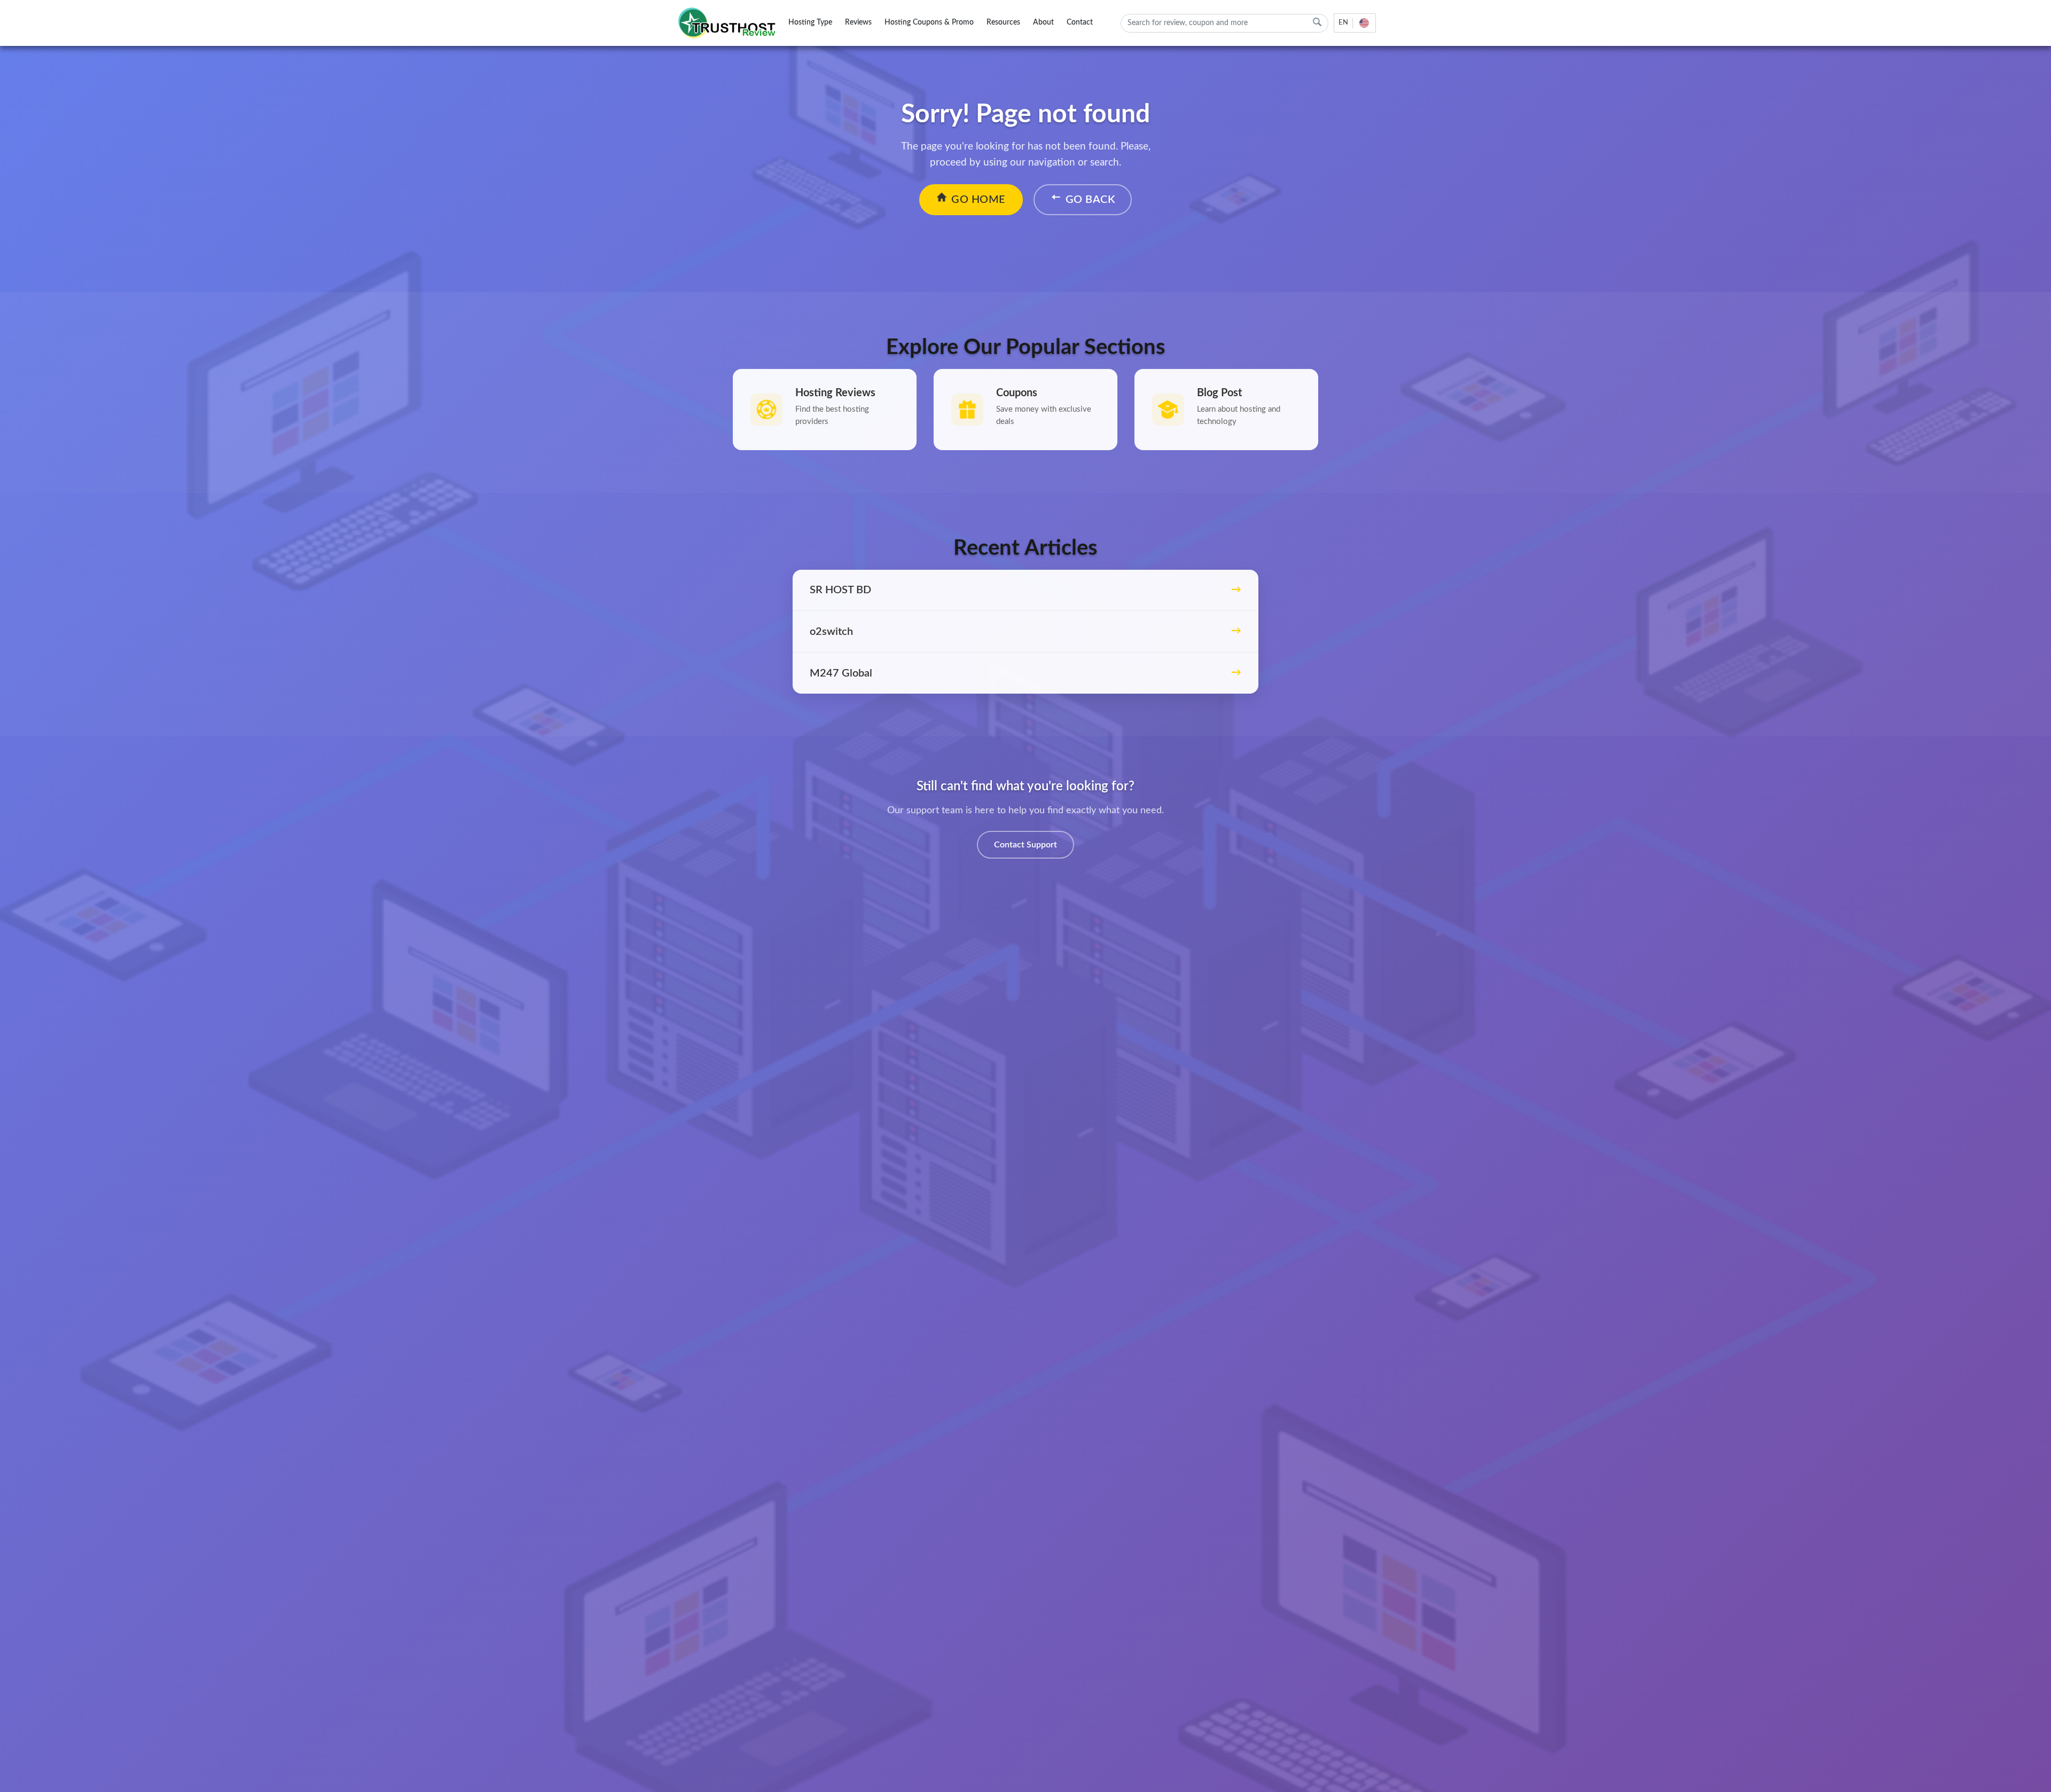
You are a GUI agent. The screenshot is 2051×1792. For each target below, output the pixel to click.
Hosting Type (810, 22)
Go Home (978, 200)
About (1043, 22)
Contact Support (1025, 845)
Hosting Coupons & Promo (929, 22)
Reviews (858, 22)
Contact (1080, 22)
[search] (1317, 22)
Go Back (1090, 200)
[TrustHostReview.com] (729, 23)
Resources (1003, 22)
